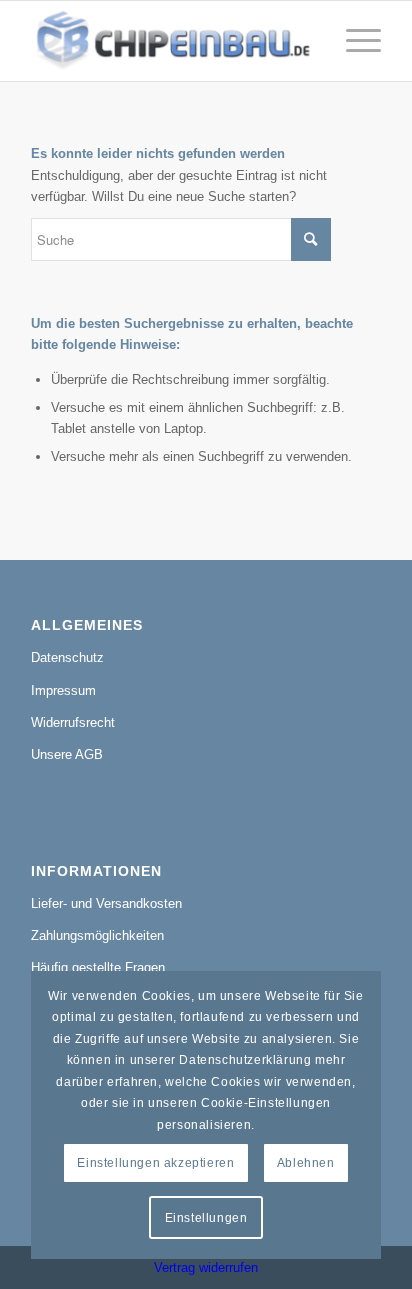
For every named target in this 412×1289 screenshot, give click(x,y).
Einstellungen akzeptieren (155, 1163)
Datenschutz (67, 657)
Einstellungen (206, 1218)
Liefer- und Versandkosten (106, 903)
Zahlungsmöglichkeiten (97, 935)
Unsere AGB (67, 754)
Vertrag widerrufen (206, 1267)
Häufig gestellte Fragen (98, 967)
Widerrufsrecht (73, 722)
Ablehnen (306, 1163)
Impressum (63, 690)
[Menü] (353, 41)
